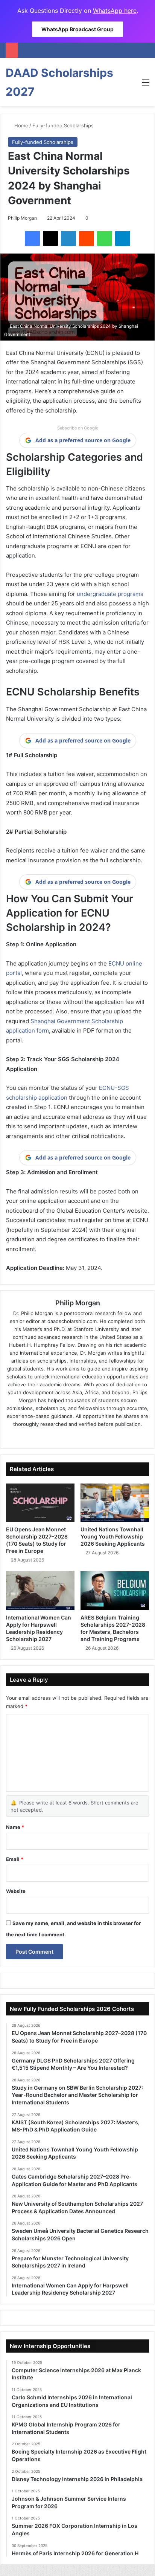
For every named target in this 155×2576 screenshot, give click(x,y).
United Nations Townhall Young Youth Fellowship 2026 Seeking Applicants (113, 1536)
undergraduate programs (109, 594)
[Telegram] (123, 238)
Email (15, 1859)
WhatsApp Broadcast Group (77, 29)
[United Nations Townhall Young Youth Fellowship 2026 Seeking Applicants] (115, 1503)
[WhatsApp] (105, 238)
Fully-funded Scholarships (63, 125)
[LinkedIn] (68, 238)
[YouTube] (99, 1436)
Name (15, 1827)
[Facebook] (32, 238)
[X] (50, 238)
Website (16, 1891)
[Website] (56, 1436)
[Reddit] (87, 238)
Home (21, 125)
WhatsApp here (115, 11)
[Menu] (146, 85)
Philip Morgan (22, 218)
